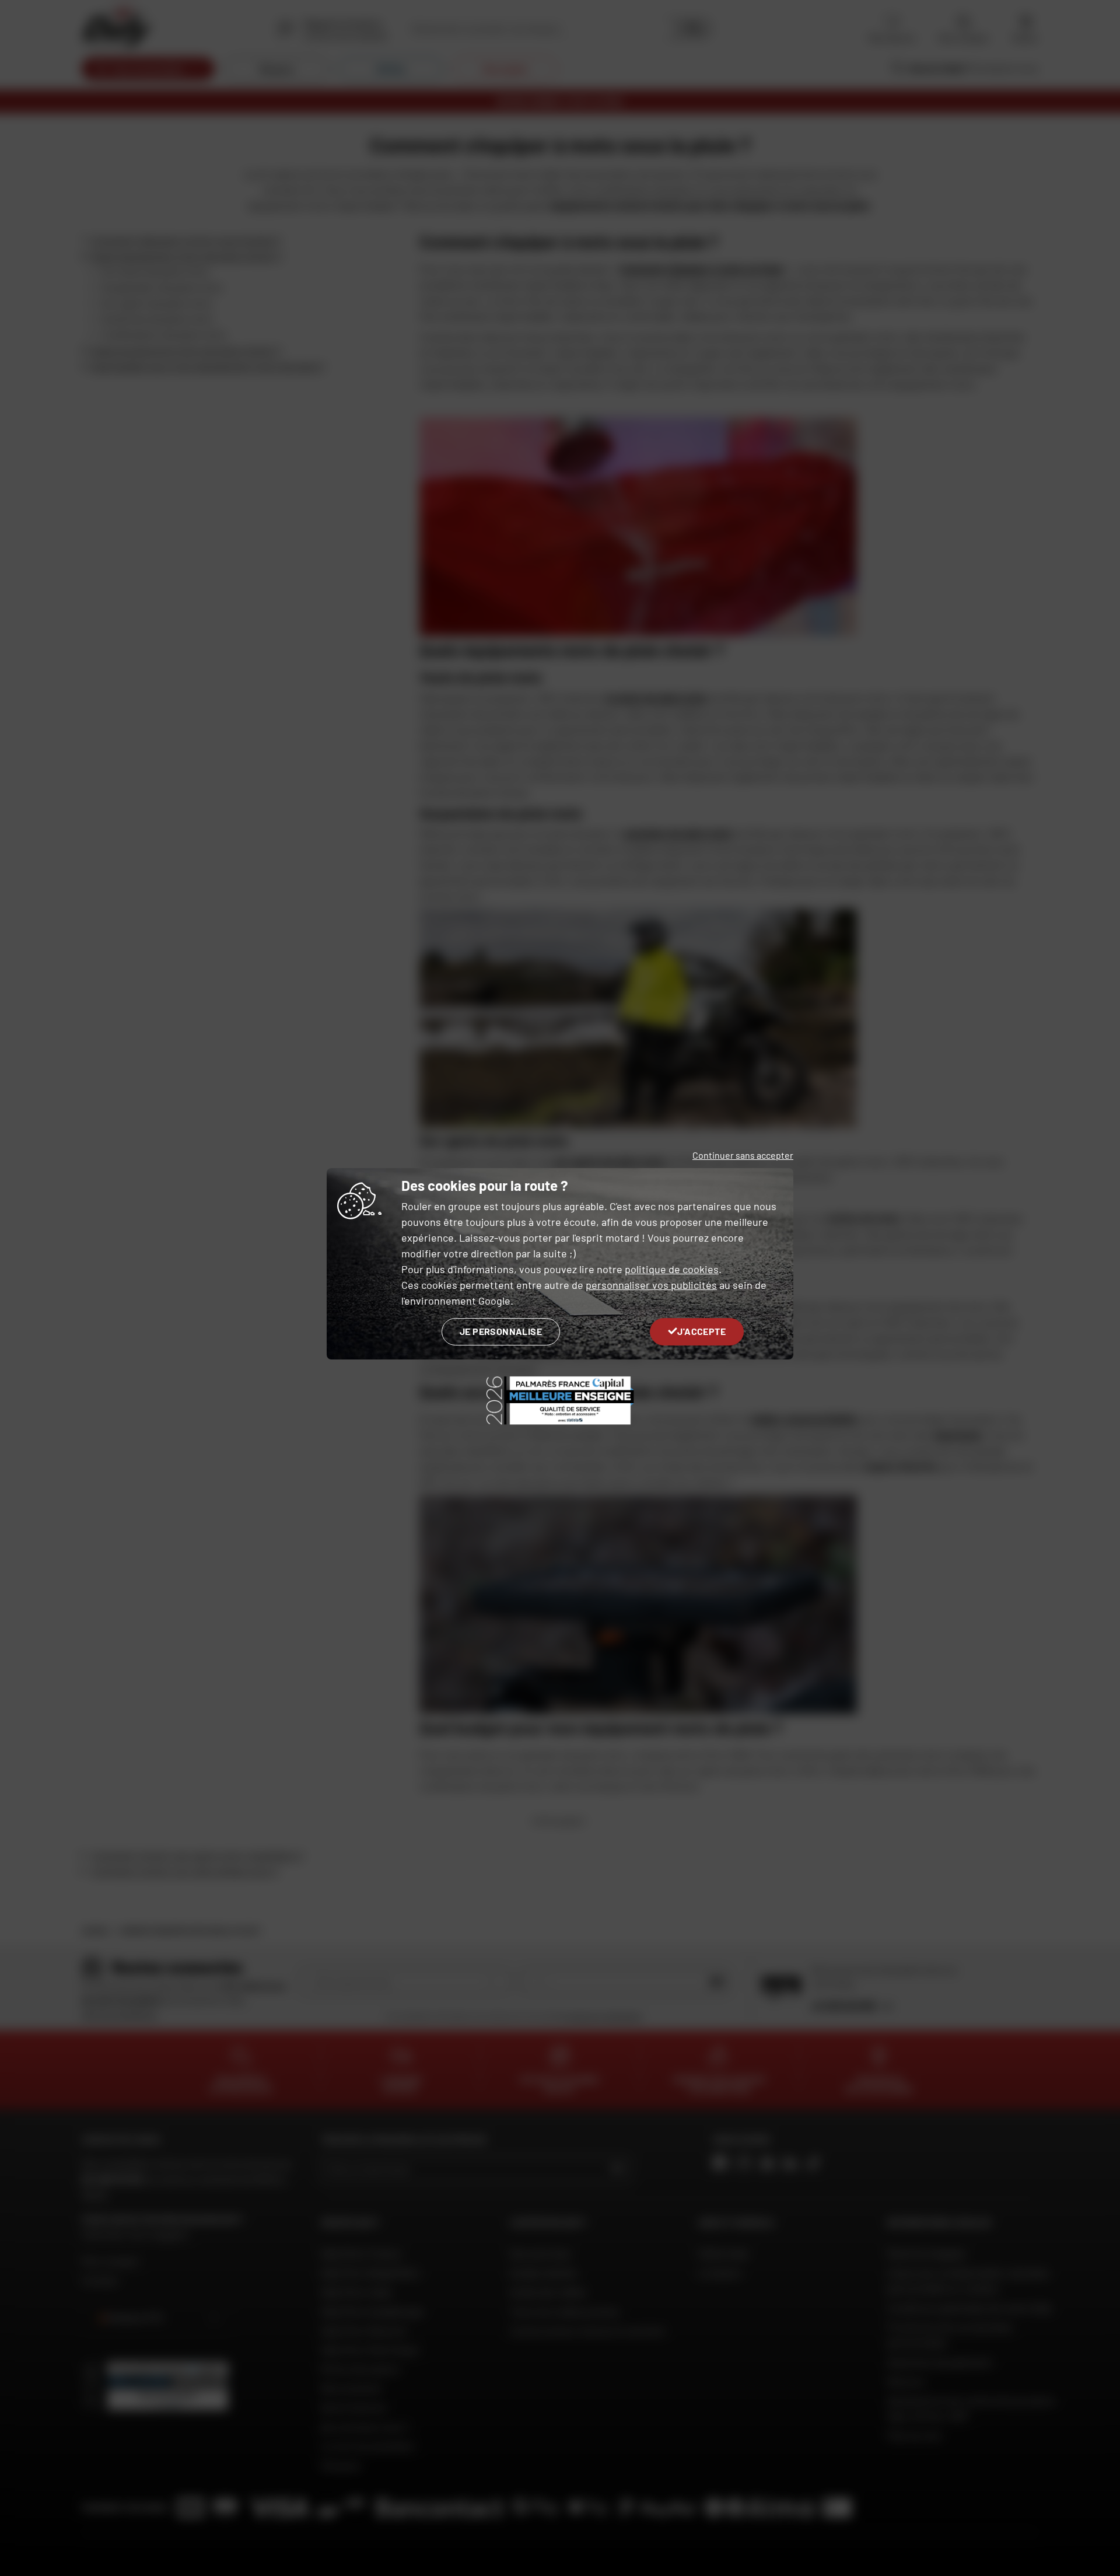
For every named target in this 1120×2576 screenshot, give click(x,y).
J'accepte (701, 1331)
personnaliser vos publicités (651, 1285)
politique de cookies (672, 1269)
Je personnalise (501, 1331)
